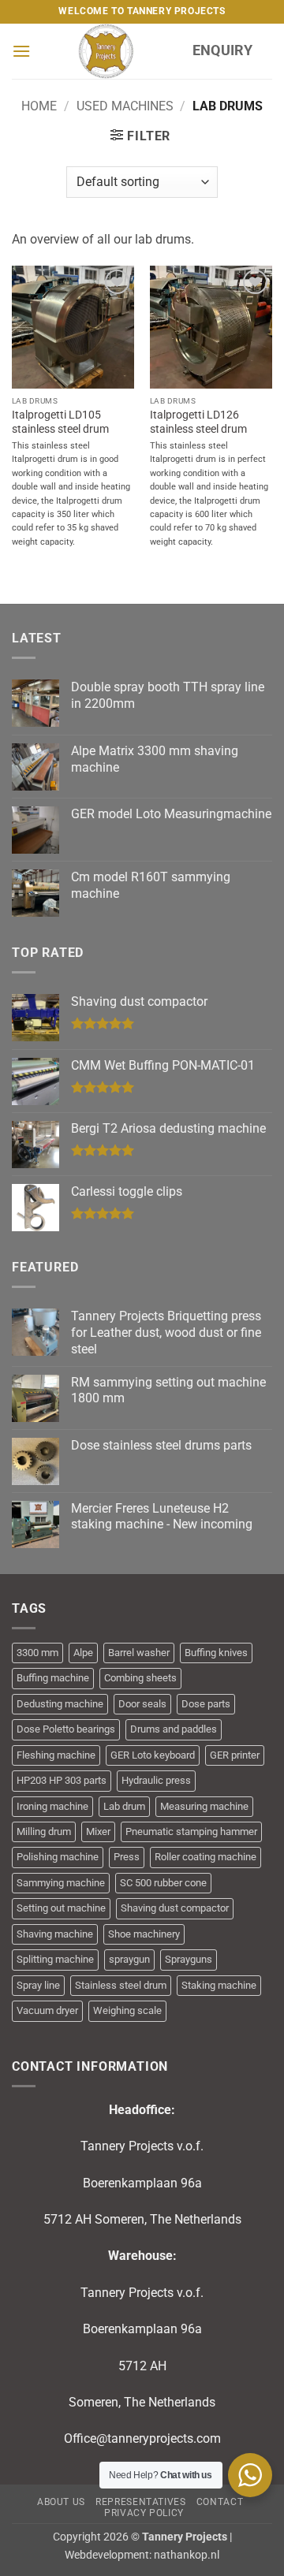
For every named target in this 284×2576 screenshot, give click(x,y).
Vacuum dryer (47, 2010)
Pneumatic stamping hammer (191, 1831)
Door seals (142, 1704)
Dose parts (206, 1704)
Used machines (125, 106)
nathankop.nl (187, 2555)
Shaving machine (55, 1934)
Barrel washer (139, 1653)
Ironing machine (52, 1806)
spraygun (129, 1959)
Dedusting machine (60, 1704)
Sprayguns (189, 1959)
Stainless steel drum (121, 1985)
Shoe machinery (144, 1934)
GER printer (235, 1755)
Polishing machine (58, 1857)
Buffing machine (53, 1678)
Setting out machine (61, 1908)
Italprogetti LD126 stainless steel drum (198, 422)
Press (127, 1857)
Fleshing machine (56, 1755)
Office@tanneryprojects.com (142, 2438)
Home (39, 106)
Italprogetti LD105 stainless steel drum (60, 422)
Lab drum (124, 1806)
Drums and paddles (174, 1729)
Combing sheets (140, 1678)
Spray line (38, 1985)
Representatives (140, 2502)
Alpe (83, 1653)
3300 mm (37, 1653)
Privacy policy (144, 2513)
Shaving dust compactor (175, 1908)
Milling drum (44, 1831)
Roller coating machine (206, 1857)
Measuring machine (204, 1806)
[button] (21, 51)
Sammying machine (61, 1883)
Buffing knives (216, 1653)
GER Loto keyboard (153, 1755)
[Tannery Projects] (106, 51)
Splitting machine (55, 1959)
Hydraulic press (156, 1780)
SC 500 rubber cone (163, 1883)
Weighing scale (127, 2010)
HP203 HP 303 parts (62, 1780)
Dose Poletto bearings (66, 1729)
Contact (220, 2502)
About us (61, 2502)
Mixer (98, 1831)
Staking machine (219, 1985)
